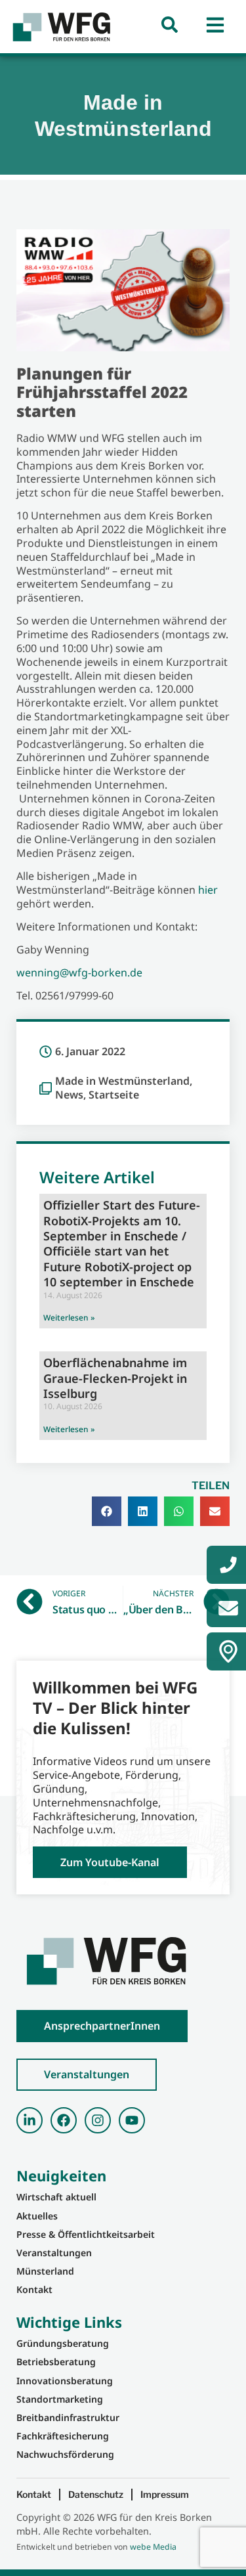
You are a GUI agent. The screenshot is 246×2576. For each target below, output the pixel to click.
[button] (107, 1511)
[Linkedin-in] (30, 2120)
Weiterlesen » (69, 1318)
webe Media (153, 2547)
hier (208, 890)
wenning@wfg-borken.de (79, 972)
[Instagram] (98, 2120)
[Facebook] (64, 2120)
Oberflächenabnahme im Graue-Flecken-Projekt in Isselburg (115, 1378)
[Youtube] (132, 2120)
